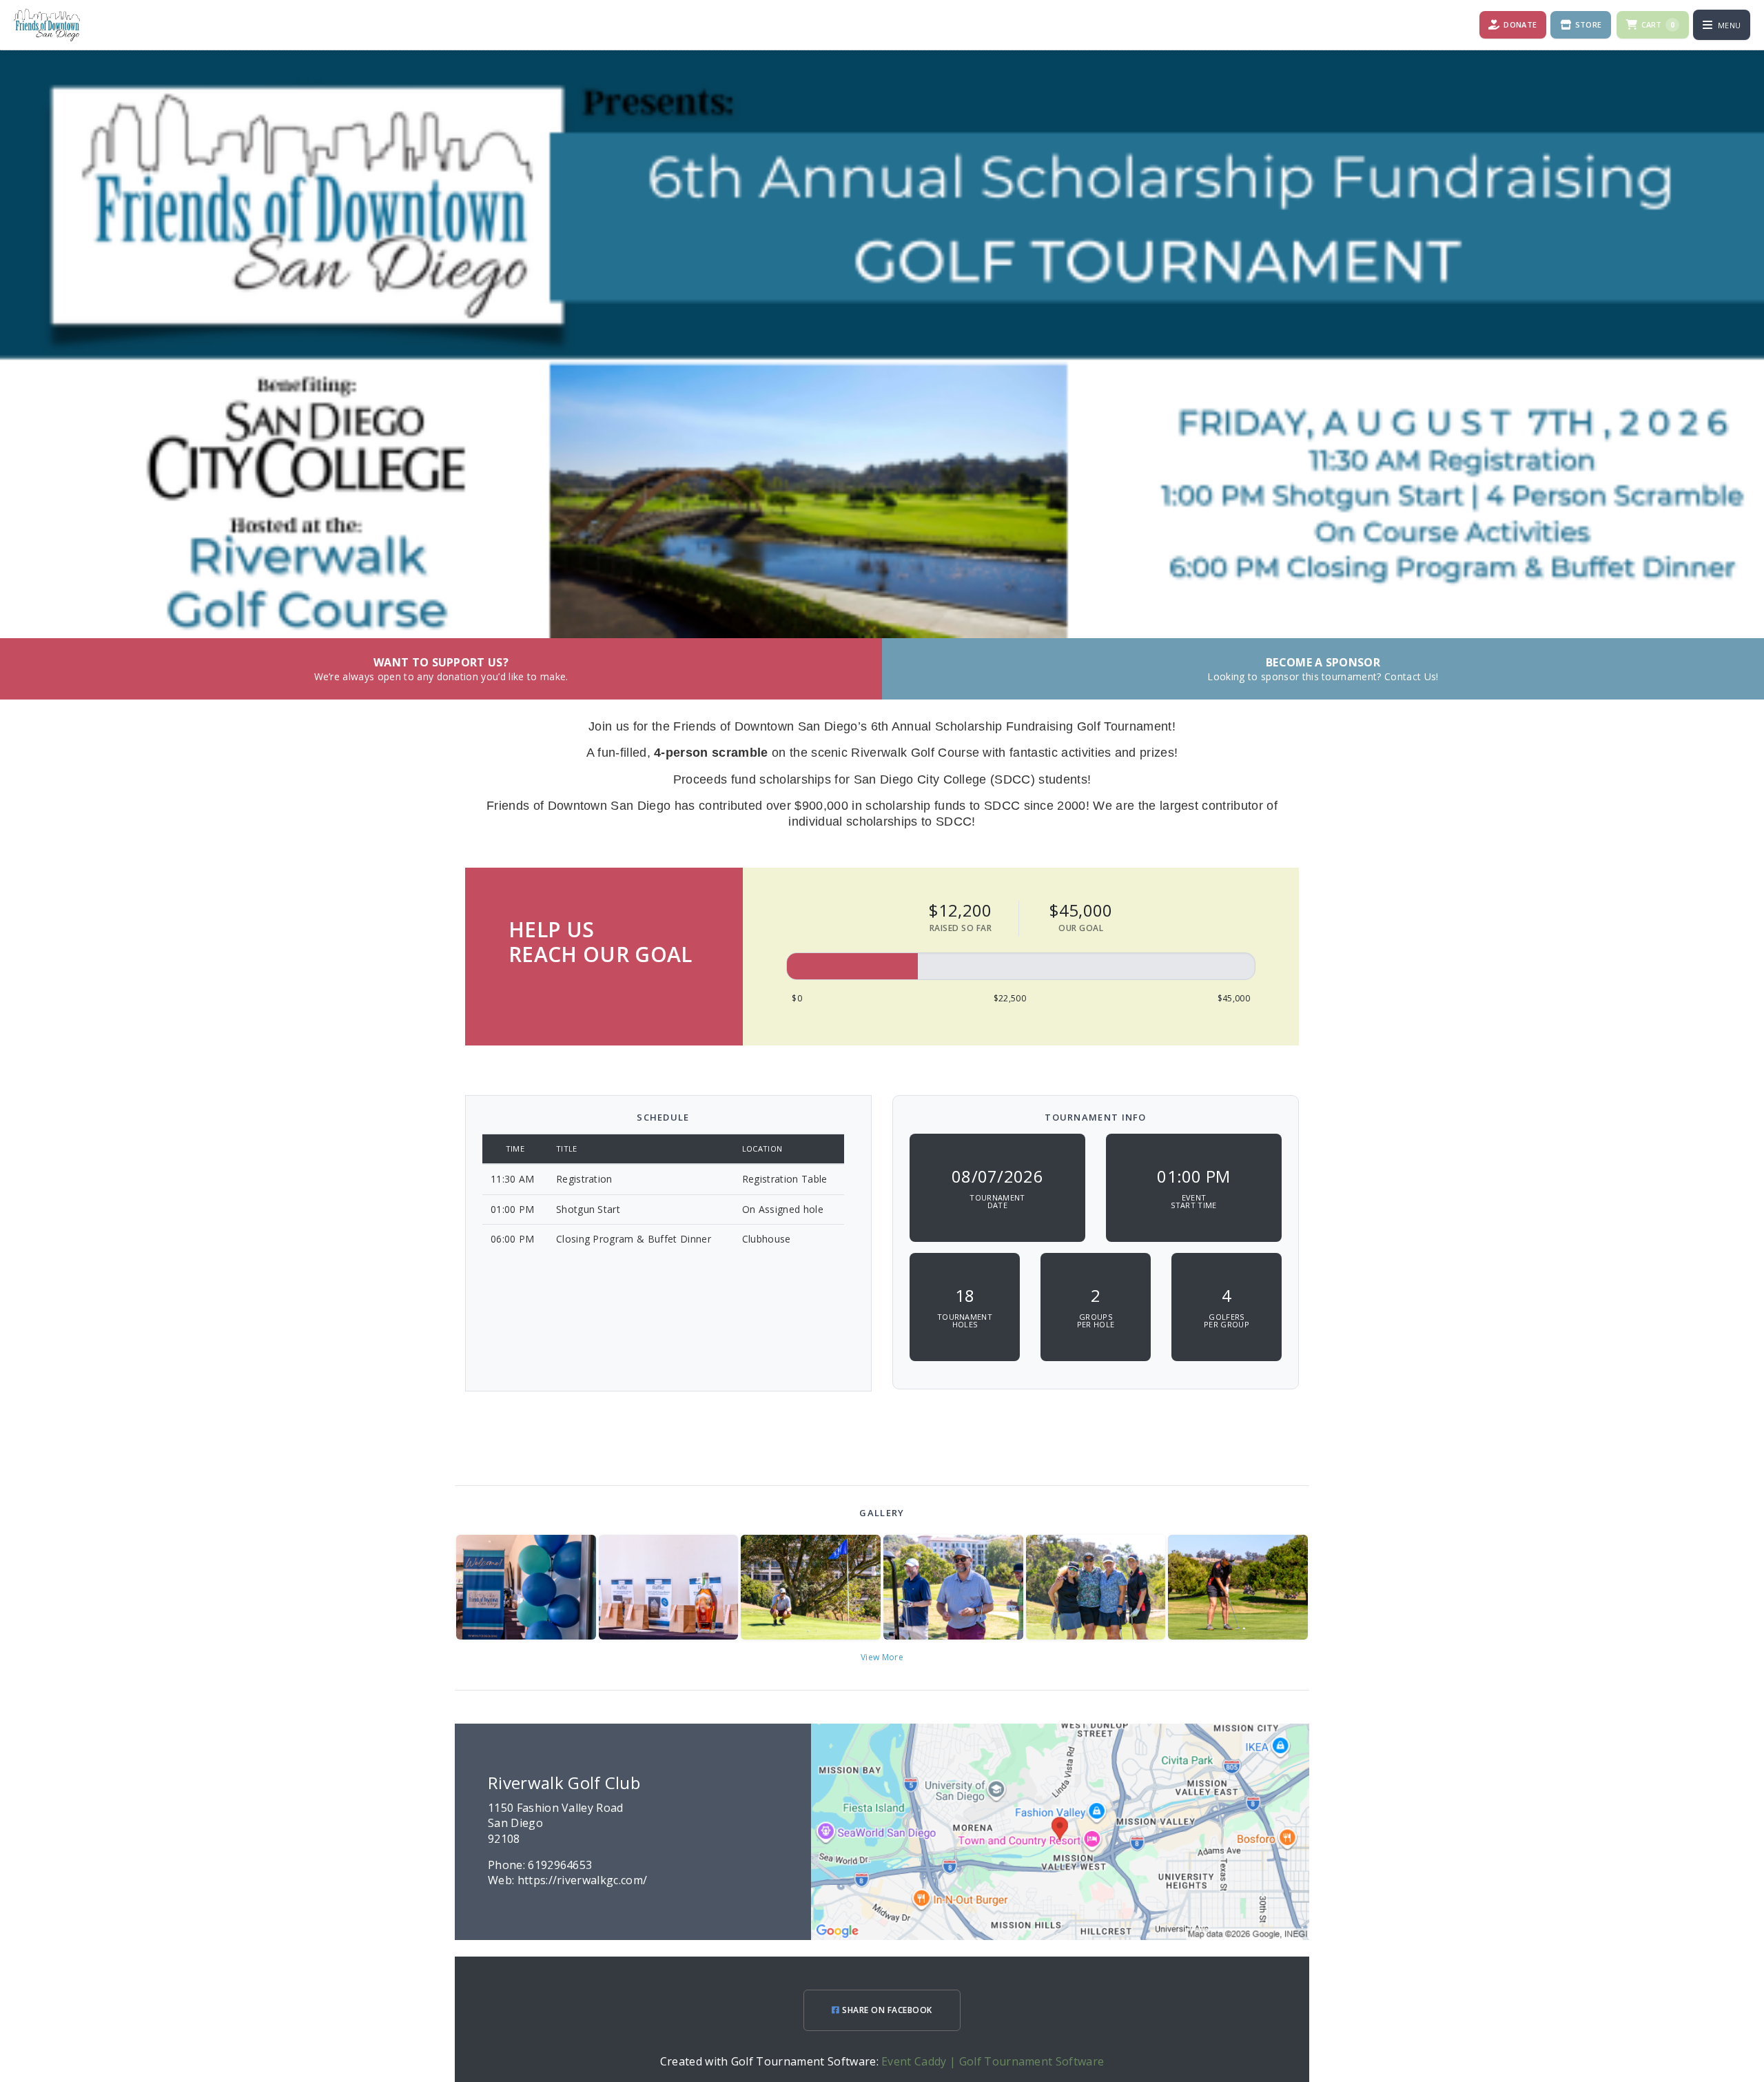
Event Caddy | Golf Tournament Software (993, 2061)
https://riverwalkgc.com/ (583, 1880)
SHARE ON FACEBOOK (886, 2010)
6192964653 (560, 1865)
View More (882, 1657)
